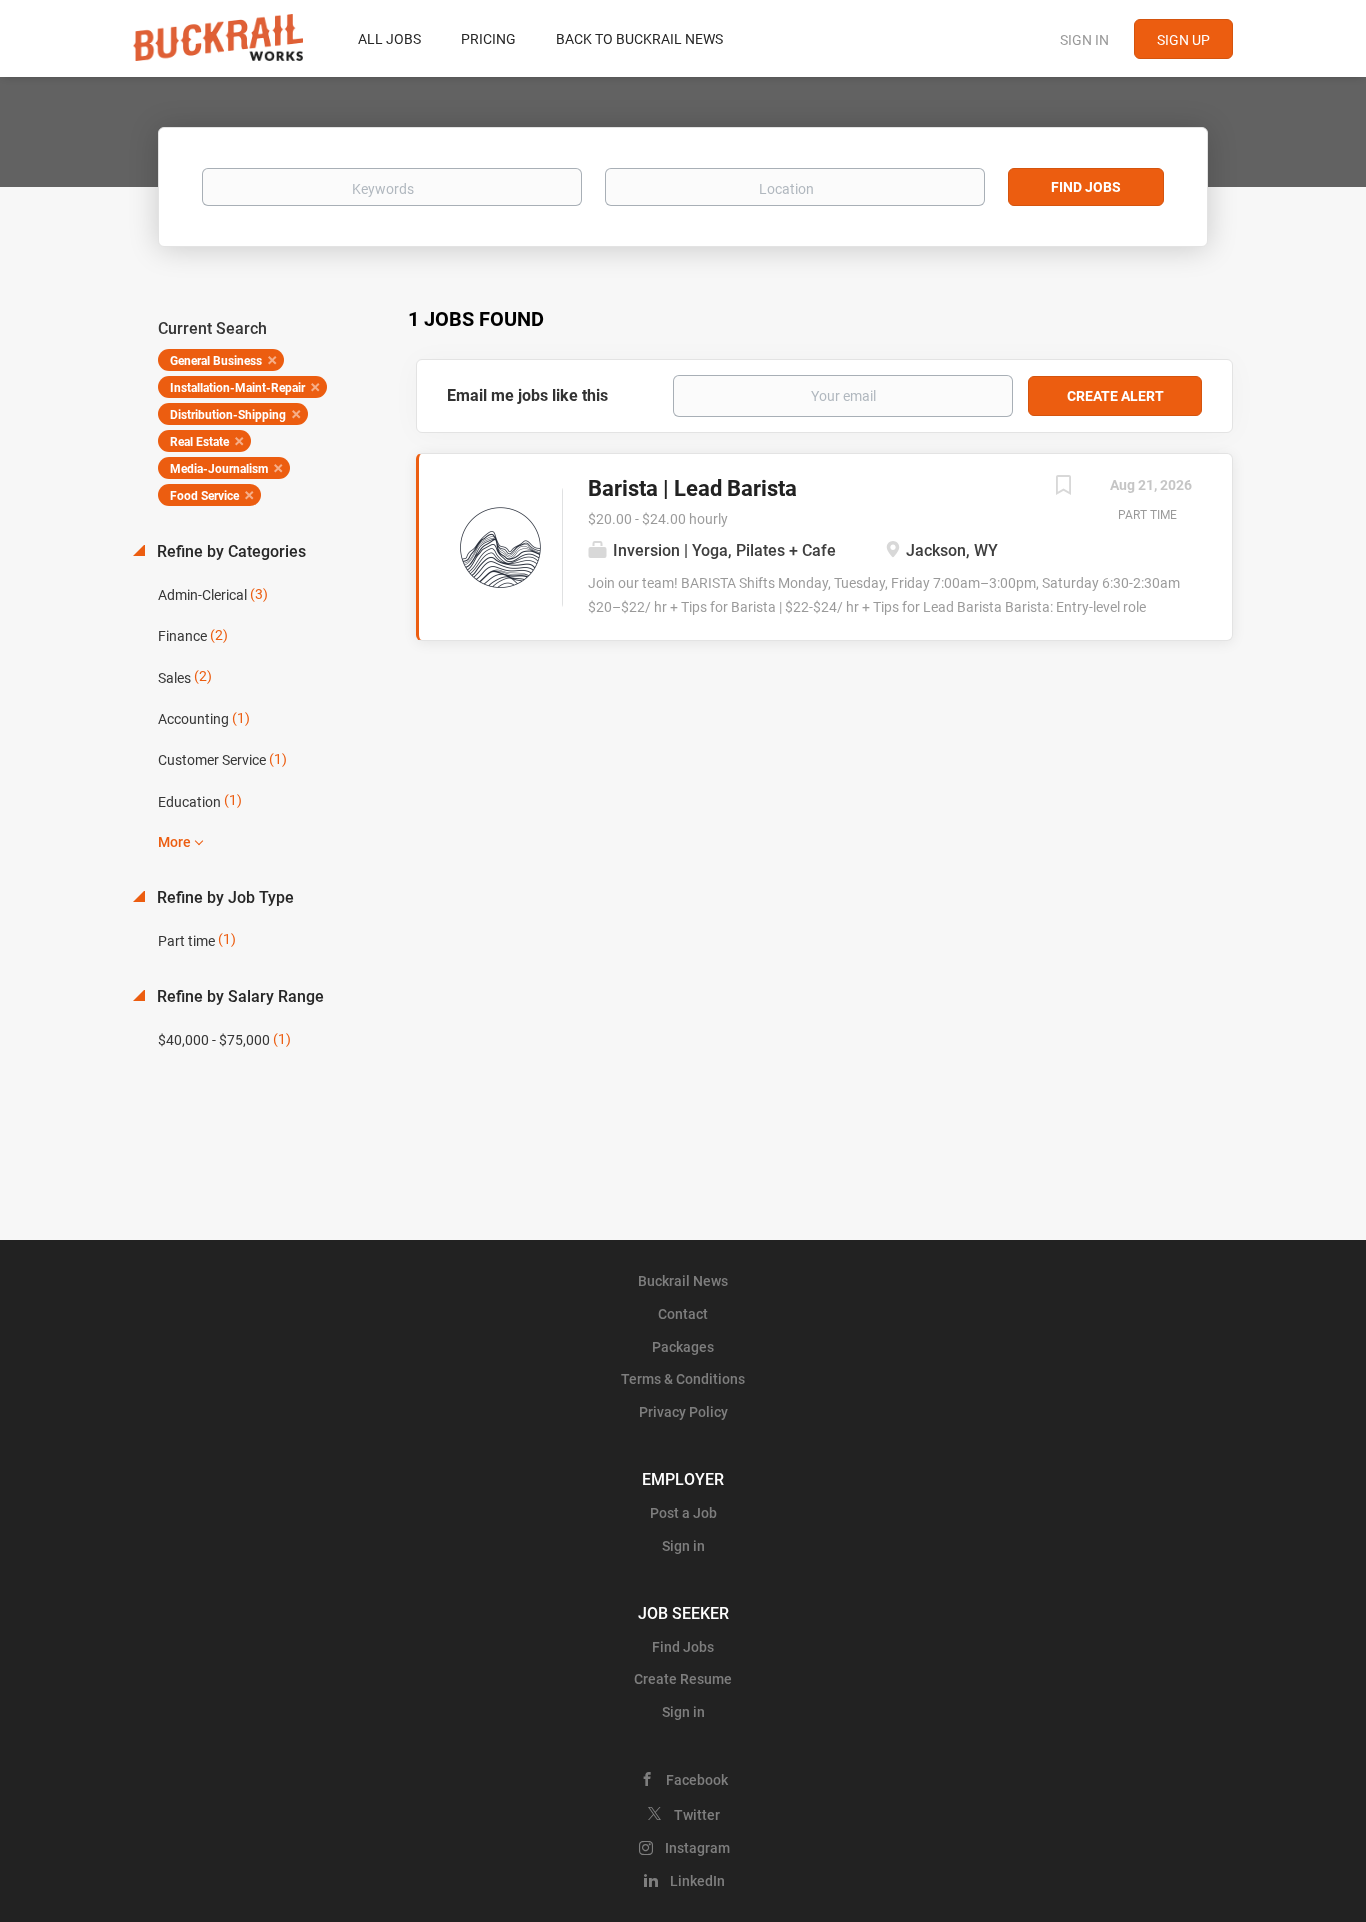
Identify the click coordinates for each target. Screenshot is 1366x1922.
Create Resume (683, 1679)
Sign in (1084, 40)
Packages (683, 1347)
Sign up (1183, 40)
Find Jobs (1086, 187)
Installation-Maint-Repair (237, 388)
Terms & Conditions (683, 1379)
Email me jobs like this (527, 395)
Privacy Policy (683, 1412)
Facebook (697, 1780)
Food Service (204, 496)
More (174, 842)
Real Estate (199, 442)
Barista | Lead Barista (692, 488)
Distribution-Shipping (228, 415)
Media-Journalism (219, 469)
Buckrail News (683, 1281)
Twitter (697, 1815)
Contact (683, 1314)
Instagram (697, 1848)
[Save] (1063, 487)
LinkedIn (697, 1881)
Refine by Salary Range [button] (238, 996)
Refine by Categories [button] (229, 551)
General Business (216, 361)
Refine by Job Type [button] (223, 897)
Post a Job (683, 1513)
